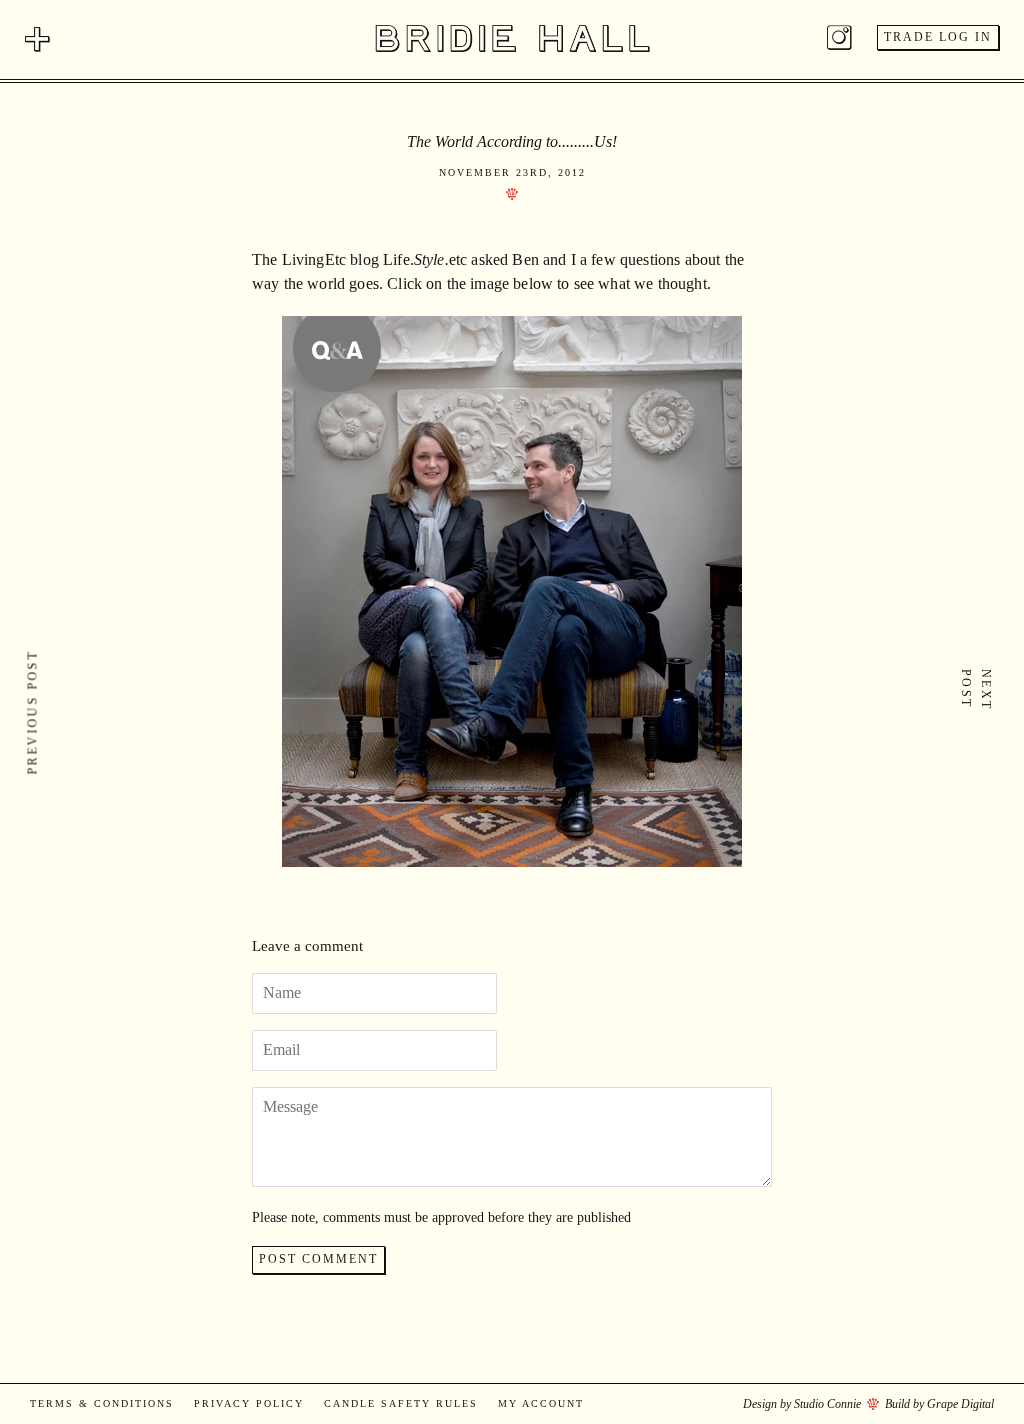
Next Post (976, 690)
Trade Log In (938, 37)
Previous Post (33, 712)
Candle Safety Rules (401, 1403)
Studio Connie (827, 1404)
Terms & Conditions (102, 1403)
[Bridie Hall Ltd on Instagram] (839, 41)
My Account (541, 1403)
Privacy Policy (249, 1403)
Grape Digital (960, 1404)
